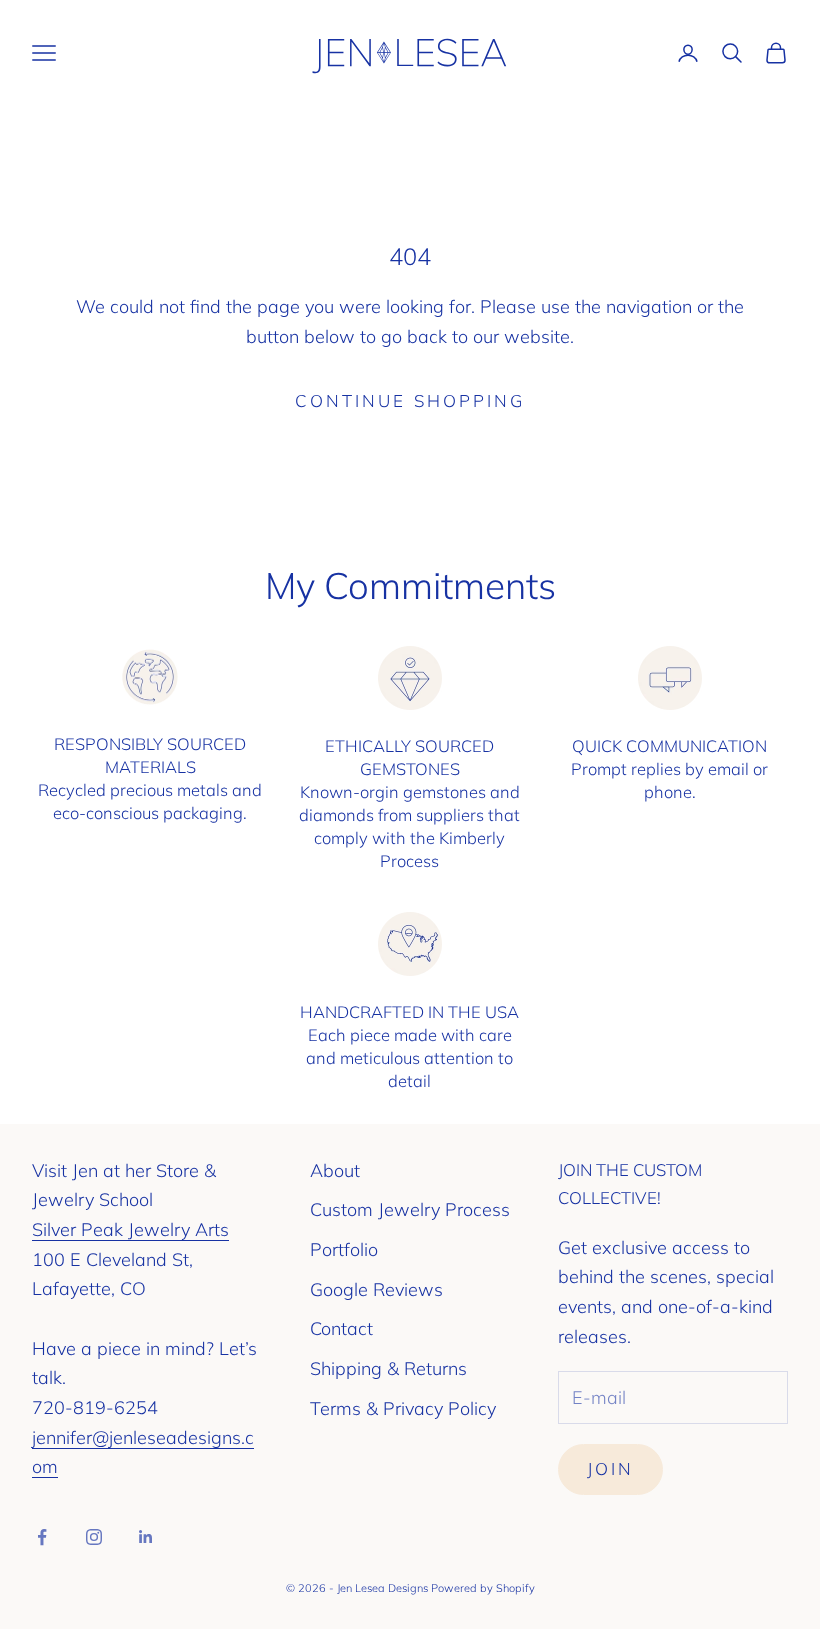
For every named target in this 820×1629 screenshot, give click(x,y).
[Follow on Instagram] (94, 1537)
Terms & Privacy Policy (403, 1408)
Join (610, 1468)
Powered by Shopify (483, 1588)
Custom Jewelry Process (410, 1209)
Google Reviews (376, 1289)
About (335, 1170)
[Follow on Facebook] (42, 1537)
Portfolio (344, 1249)
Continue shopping (410, 400)
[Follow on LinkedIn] (146, 1537)
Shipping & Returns (388, 1368)
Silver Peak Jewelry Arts (130, 1229)
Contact (341, 1328)
